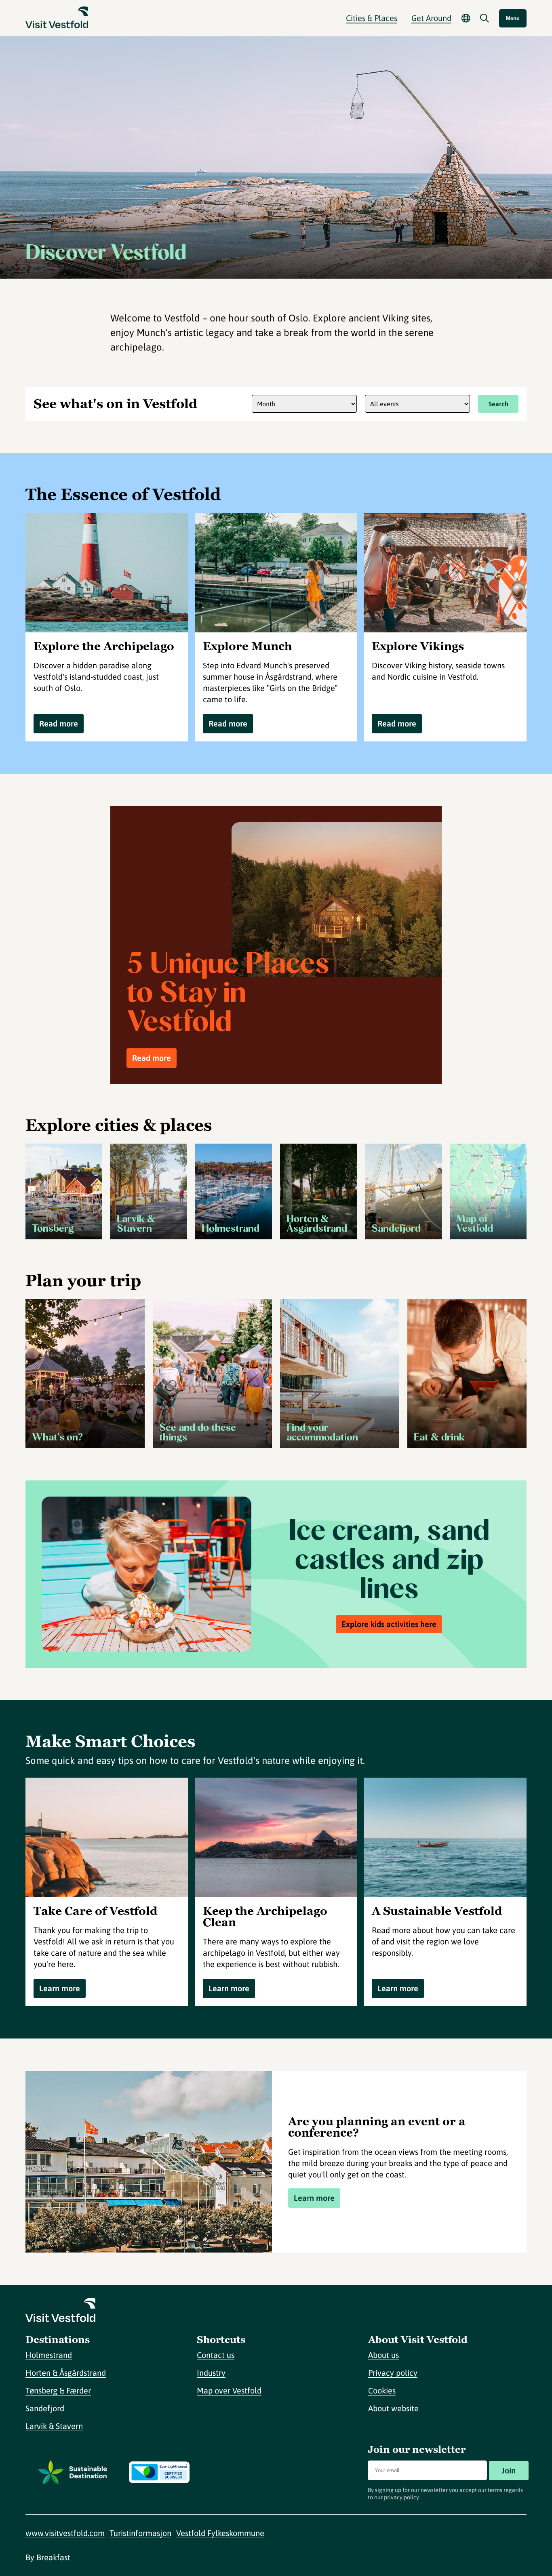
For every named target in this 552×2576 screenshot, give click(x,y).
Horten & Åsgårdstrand (66, 2373)
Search (498, 404)
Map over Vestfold (229, 2390)
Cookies (382, 2390)
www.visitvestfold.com (65, 2533)
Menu (513, 18)
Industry (211, 2373)
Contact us (216, 2355)
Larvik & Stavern (54, 2426)
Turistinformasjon (140, 2533)
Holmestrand (49, 2355)
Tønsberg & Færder (58, 2390)
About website (393, 2408)
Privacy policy (393, 2373)
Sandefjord (45, 2408)
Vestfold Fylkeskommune (220, 2533)
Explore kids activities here (389, 1624)
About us (383, 2355)
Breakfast (53, 2557)
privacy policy (401, 2497)
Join (509, 2470)
